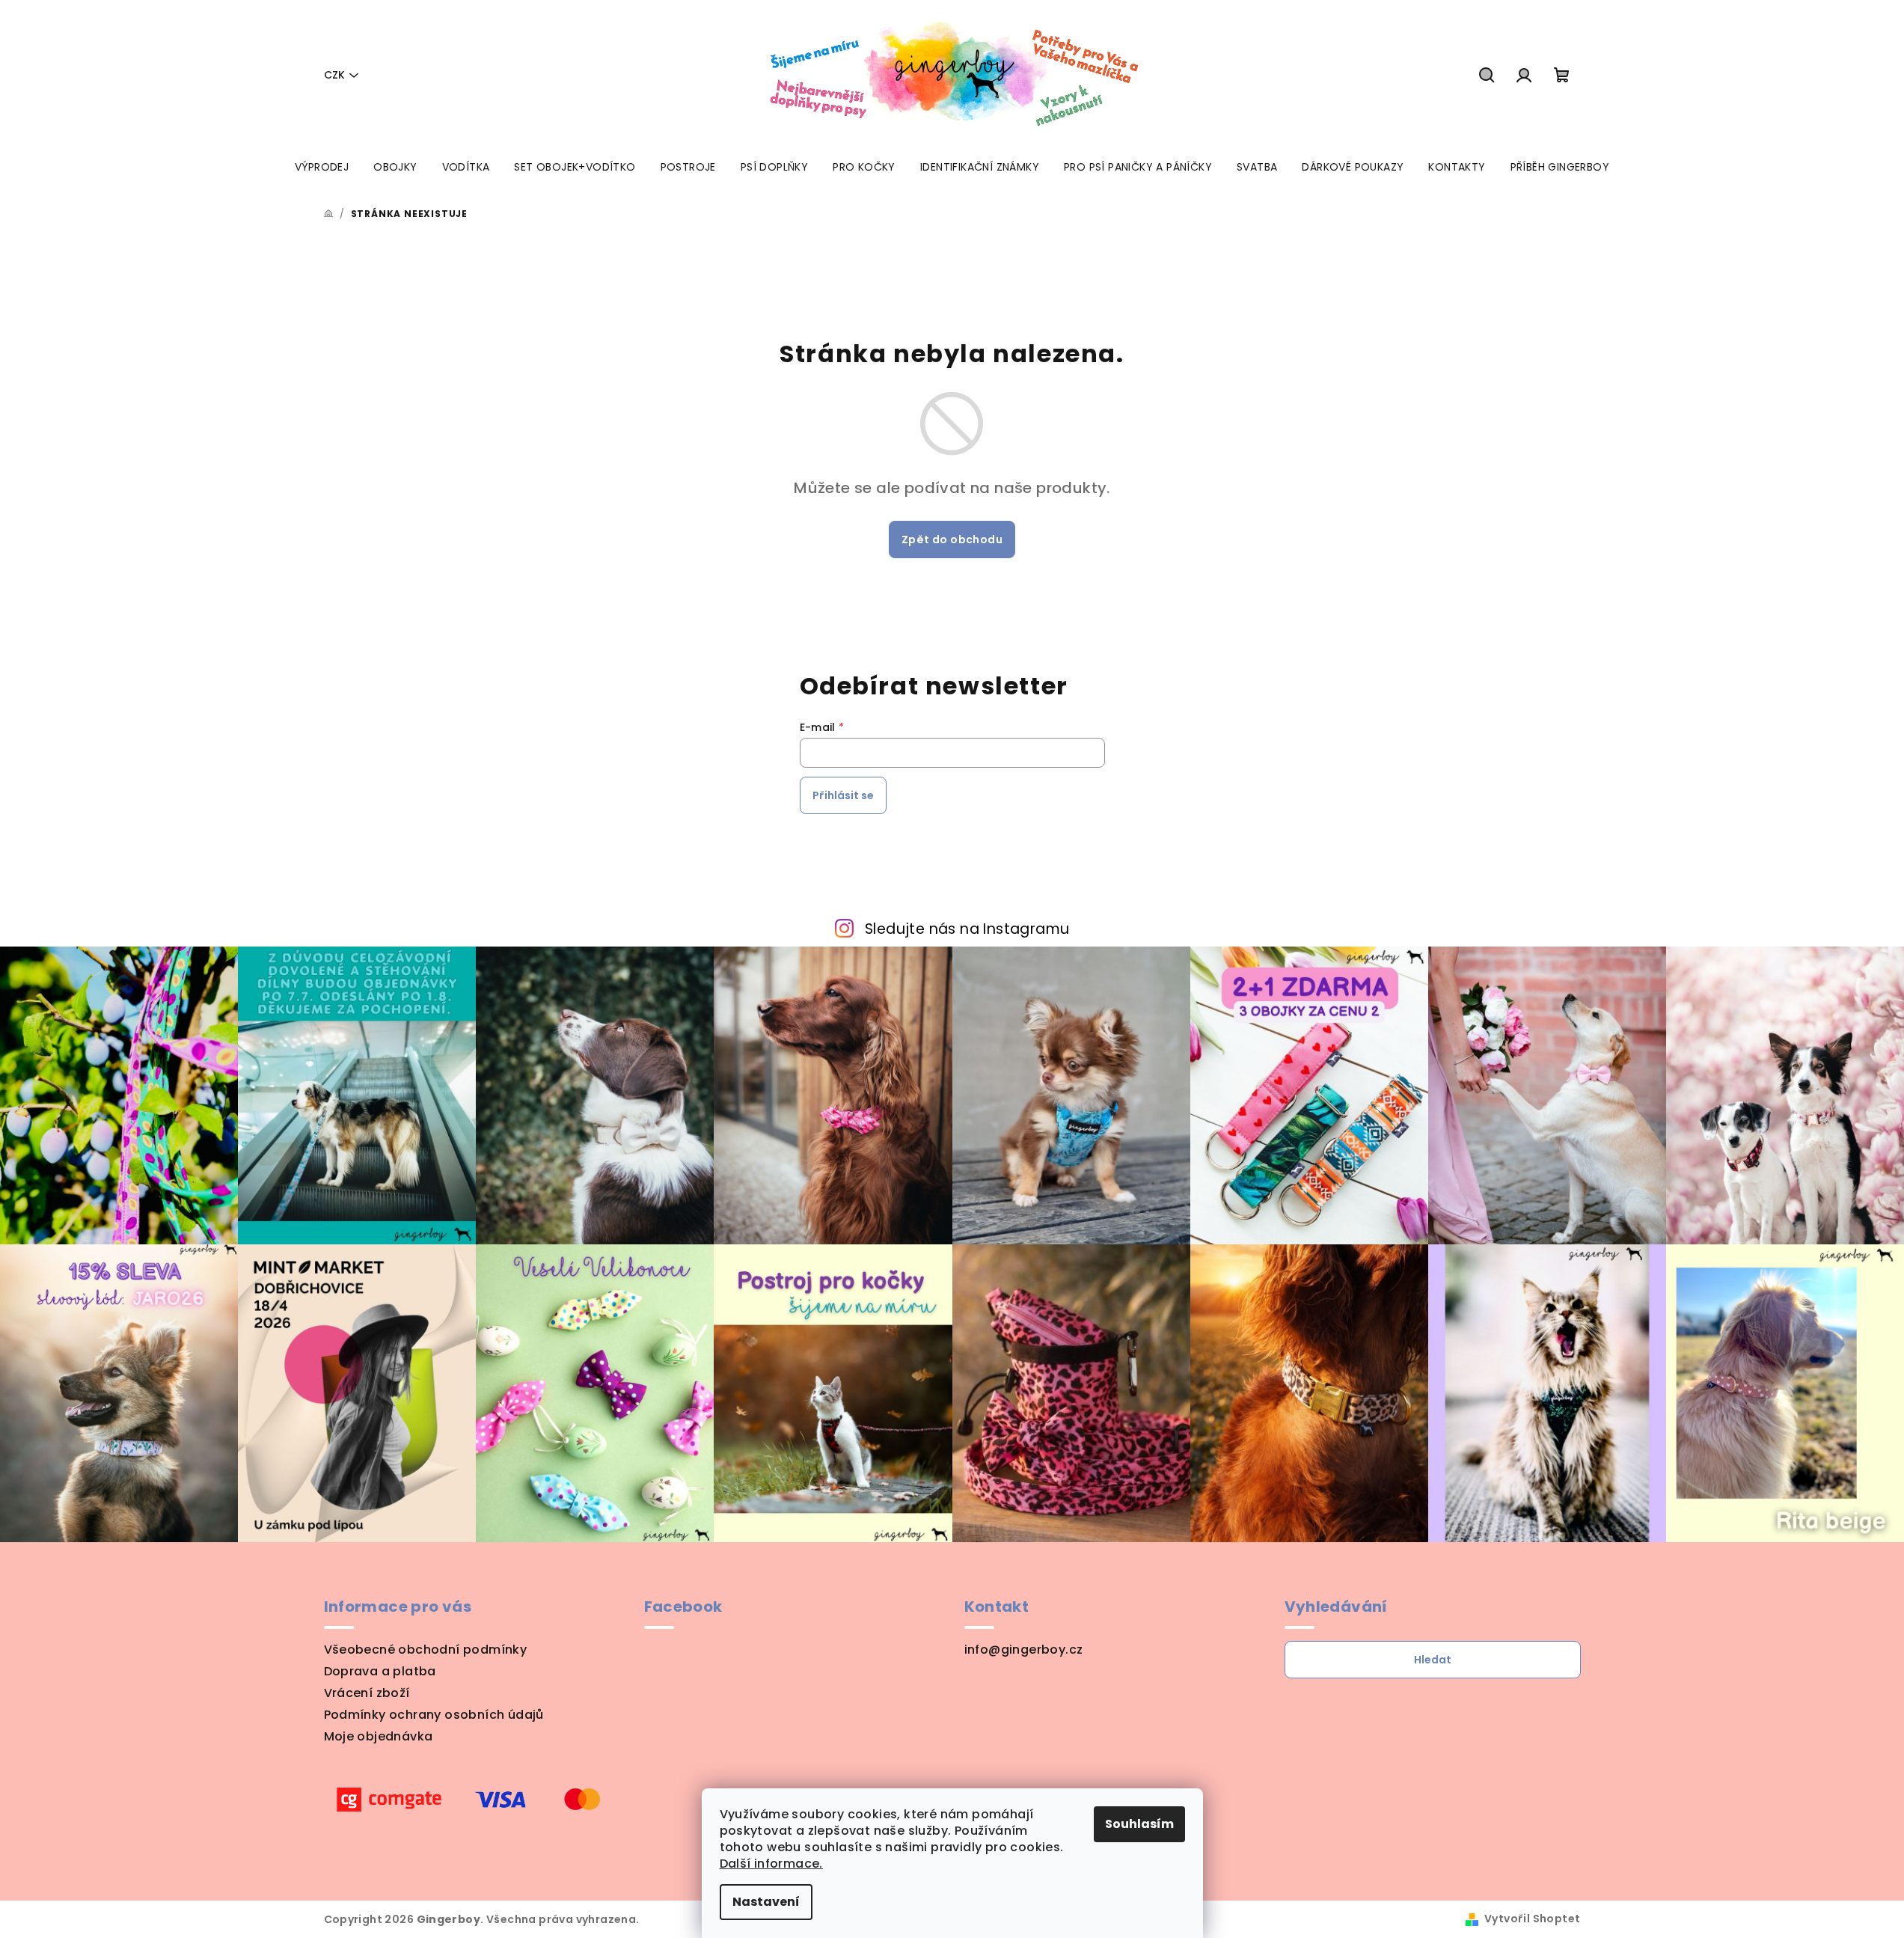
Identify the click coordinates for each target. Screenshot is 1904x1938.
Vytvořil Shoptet (1532, 1919)
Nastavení (766, 1902)
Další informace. (771, 1864)
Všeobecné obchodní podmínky (426, 1650)
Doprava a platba (380, 1671)
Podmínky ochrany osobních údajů (434, 1715)
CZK (334, 75)
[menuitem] (322, 167)
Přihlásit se (843, 795)
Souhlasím (1139, 1824)
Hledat (1433, 1660)
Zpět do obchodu (952, 539)
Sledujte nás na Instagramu (967, 929)
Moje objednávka (379, 1736)
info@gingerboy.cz (1024, 1650)
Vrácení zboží (367, 1693)
